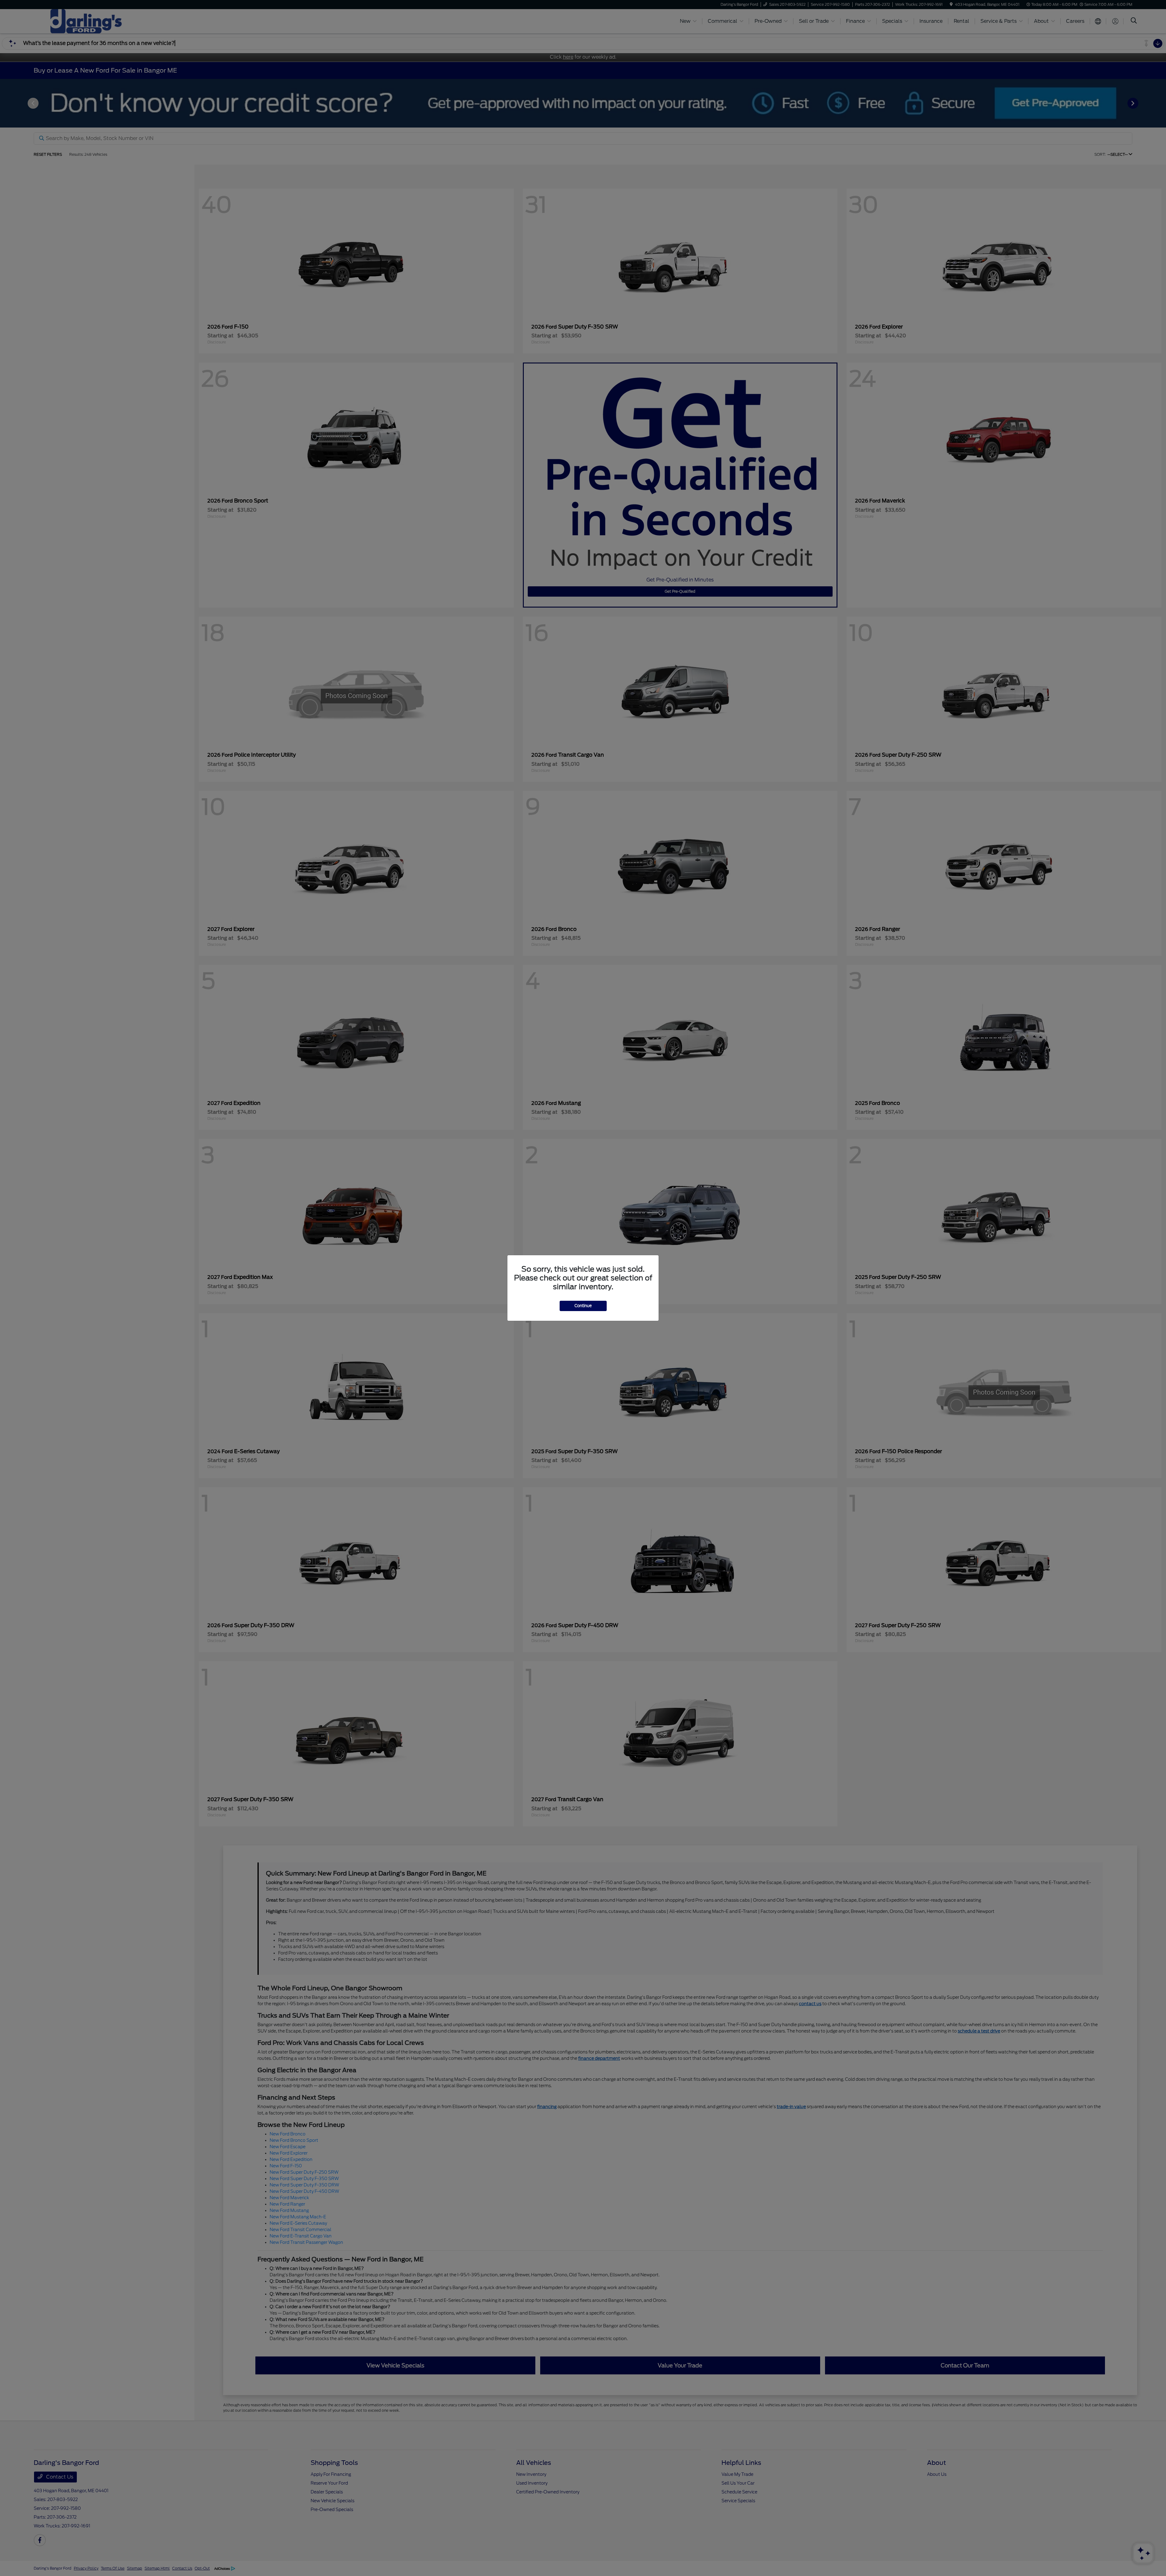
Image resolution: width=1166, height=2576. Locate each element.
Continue (583, 1306)
